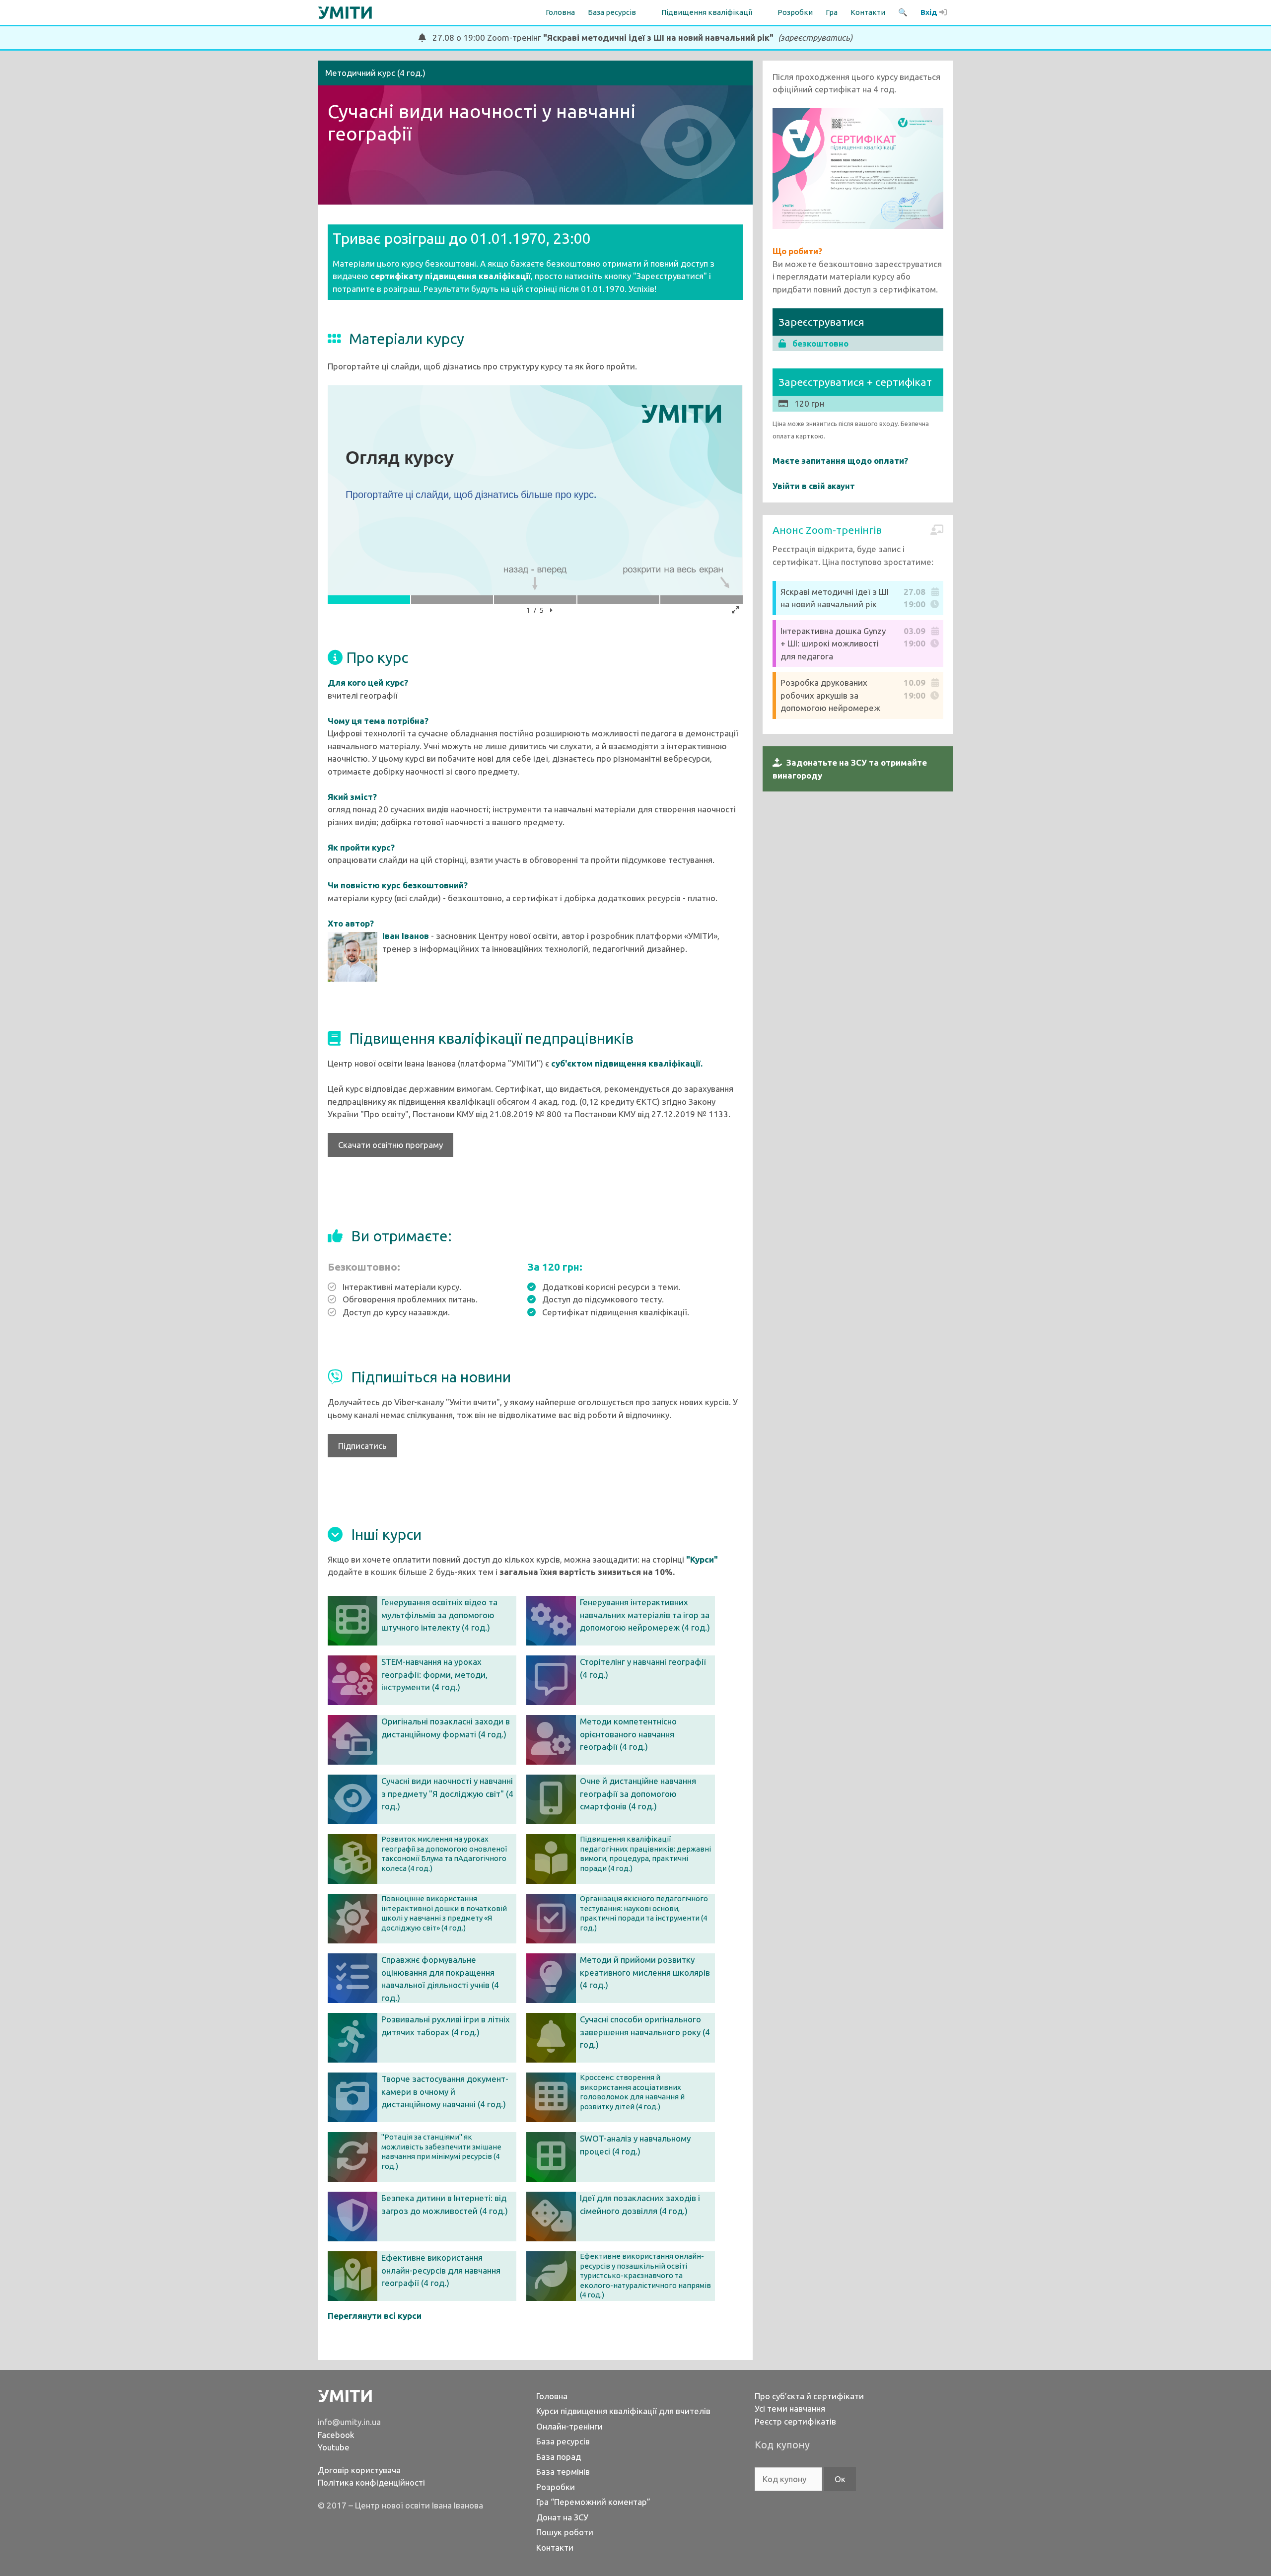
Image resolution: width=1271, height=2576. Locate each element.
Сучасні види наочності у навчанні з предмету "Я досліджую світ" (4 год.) (447, 1793)
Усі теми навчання (790, 2408)
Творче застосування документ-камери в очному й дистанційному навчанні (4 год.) (445, 2091)
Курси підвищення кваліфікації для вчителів (623, 2411)
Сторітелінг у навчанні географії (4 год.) (643, 1668)
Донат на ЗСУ (562, 2517)
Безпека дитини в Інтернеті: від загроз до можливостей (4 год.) (445, 2204)
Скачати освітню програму (390, 1145)
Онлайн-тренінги (569, 2426)
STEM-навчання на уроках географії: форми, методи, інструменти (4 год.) (434, 1674)
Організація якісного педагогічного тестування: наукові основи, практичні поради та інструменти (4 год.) (644, 1913)
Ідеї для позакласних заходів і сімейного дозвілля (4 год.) (640, 2204)
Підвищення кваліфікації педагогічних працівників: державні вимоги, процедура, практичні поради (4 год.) (645, 1854)
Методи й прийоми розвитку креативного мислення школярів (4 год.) (645, 1972)
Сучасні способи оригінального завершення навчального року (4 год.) (645, 2032)
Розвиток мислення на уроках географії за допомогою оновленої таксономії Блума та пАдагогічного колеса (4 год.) (444, 1854)
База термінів (563, 2471)
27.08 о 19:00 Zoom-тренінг (639, 37)
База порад (559, 2457)
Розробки (795, 12)
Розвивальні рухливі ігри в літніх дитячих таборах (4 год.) (446, 2026)
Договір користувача (359, 2470)
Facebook (336, 2435)
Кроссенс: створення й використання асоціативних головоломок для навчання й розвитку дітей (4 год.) (632, 2092)
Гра (832, 12)
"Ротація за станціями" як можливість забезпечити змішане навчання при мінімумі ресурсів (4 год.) (441, 2151)
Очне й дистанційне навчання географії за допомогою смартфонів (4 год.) (638, 1793)
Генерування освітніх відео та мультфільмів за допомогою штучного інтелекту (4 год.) (439, 1615)
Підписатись (362, 1446)
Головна (560, 12)
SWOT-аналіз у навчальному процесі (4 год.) (635, 2145)
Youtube (334, 2447)
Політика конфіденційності (371, 2482)
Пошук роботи (565, 2532)
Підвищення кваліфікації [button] (707, 12)
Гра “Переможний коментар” (593, 2502)
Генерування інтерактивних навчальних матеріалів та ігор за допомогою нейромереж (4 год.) (645, 1615)
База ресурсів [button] (612, 12)
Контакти (868, 12)
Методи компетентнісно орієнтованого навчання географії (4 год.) (628, 1734)
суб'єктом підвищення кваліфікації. (627, 1063)
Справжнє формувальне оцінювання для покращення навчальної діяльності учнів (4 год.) (440, 1979)
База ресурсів (563, 2441)
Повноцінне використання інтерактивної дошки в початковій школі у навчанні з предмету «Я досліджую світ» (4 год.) (444, 1913)
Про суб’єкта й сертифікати (809, 2396)
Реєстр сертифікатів (795, 2421)
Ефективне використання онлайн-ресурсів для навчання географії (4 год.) (441, 2270)
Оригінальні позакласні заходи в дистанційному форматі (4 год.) (446, 1728)
